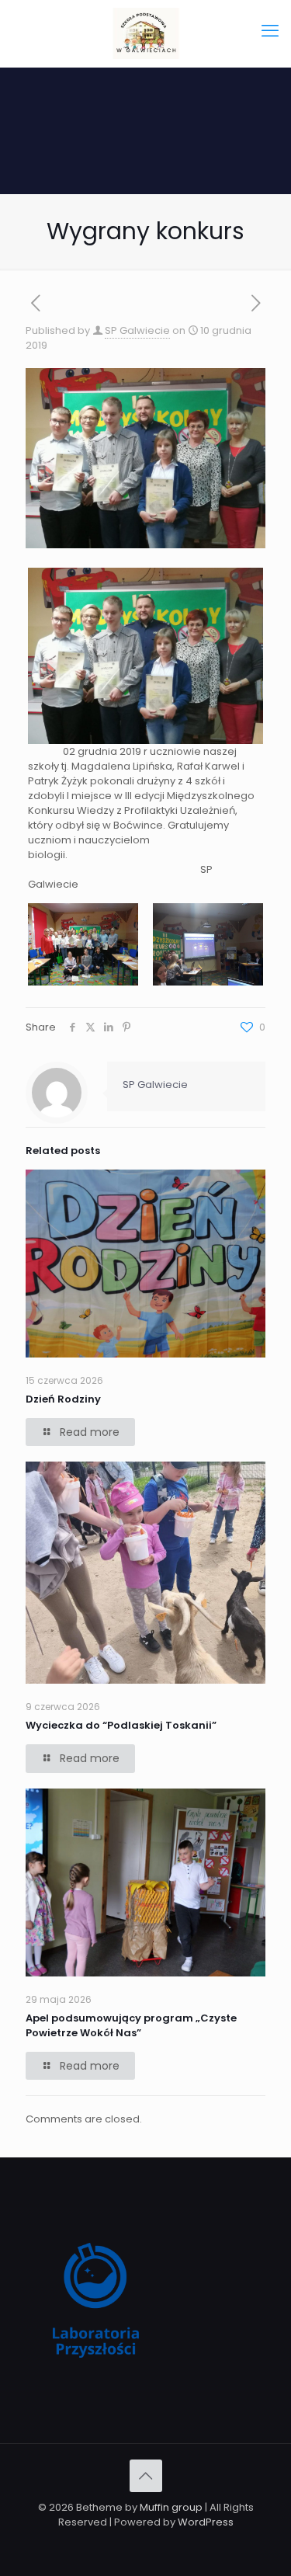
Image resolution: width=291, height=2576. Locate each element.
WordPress (206, 2522)
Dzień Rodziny (63, 1399)
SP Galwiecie (137, 330)
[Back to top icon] (146, 2476)
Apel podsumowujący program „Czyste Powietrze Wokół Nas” (131, 2025)
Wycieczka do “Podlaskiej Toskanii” (121, 1725)
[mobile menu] (270, 31)
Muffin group (171, 2507)
